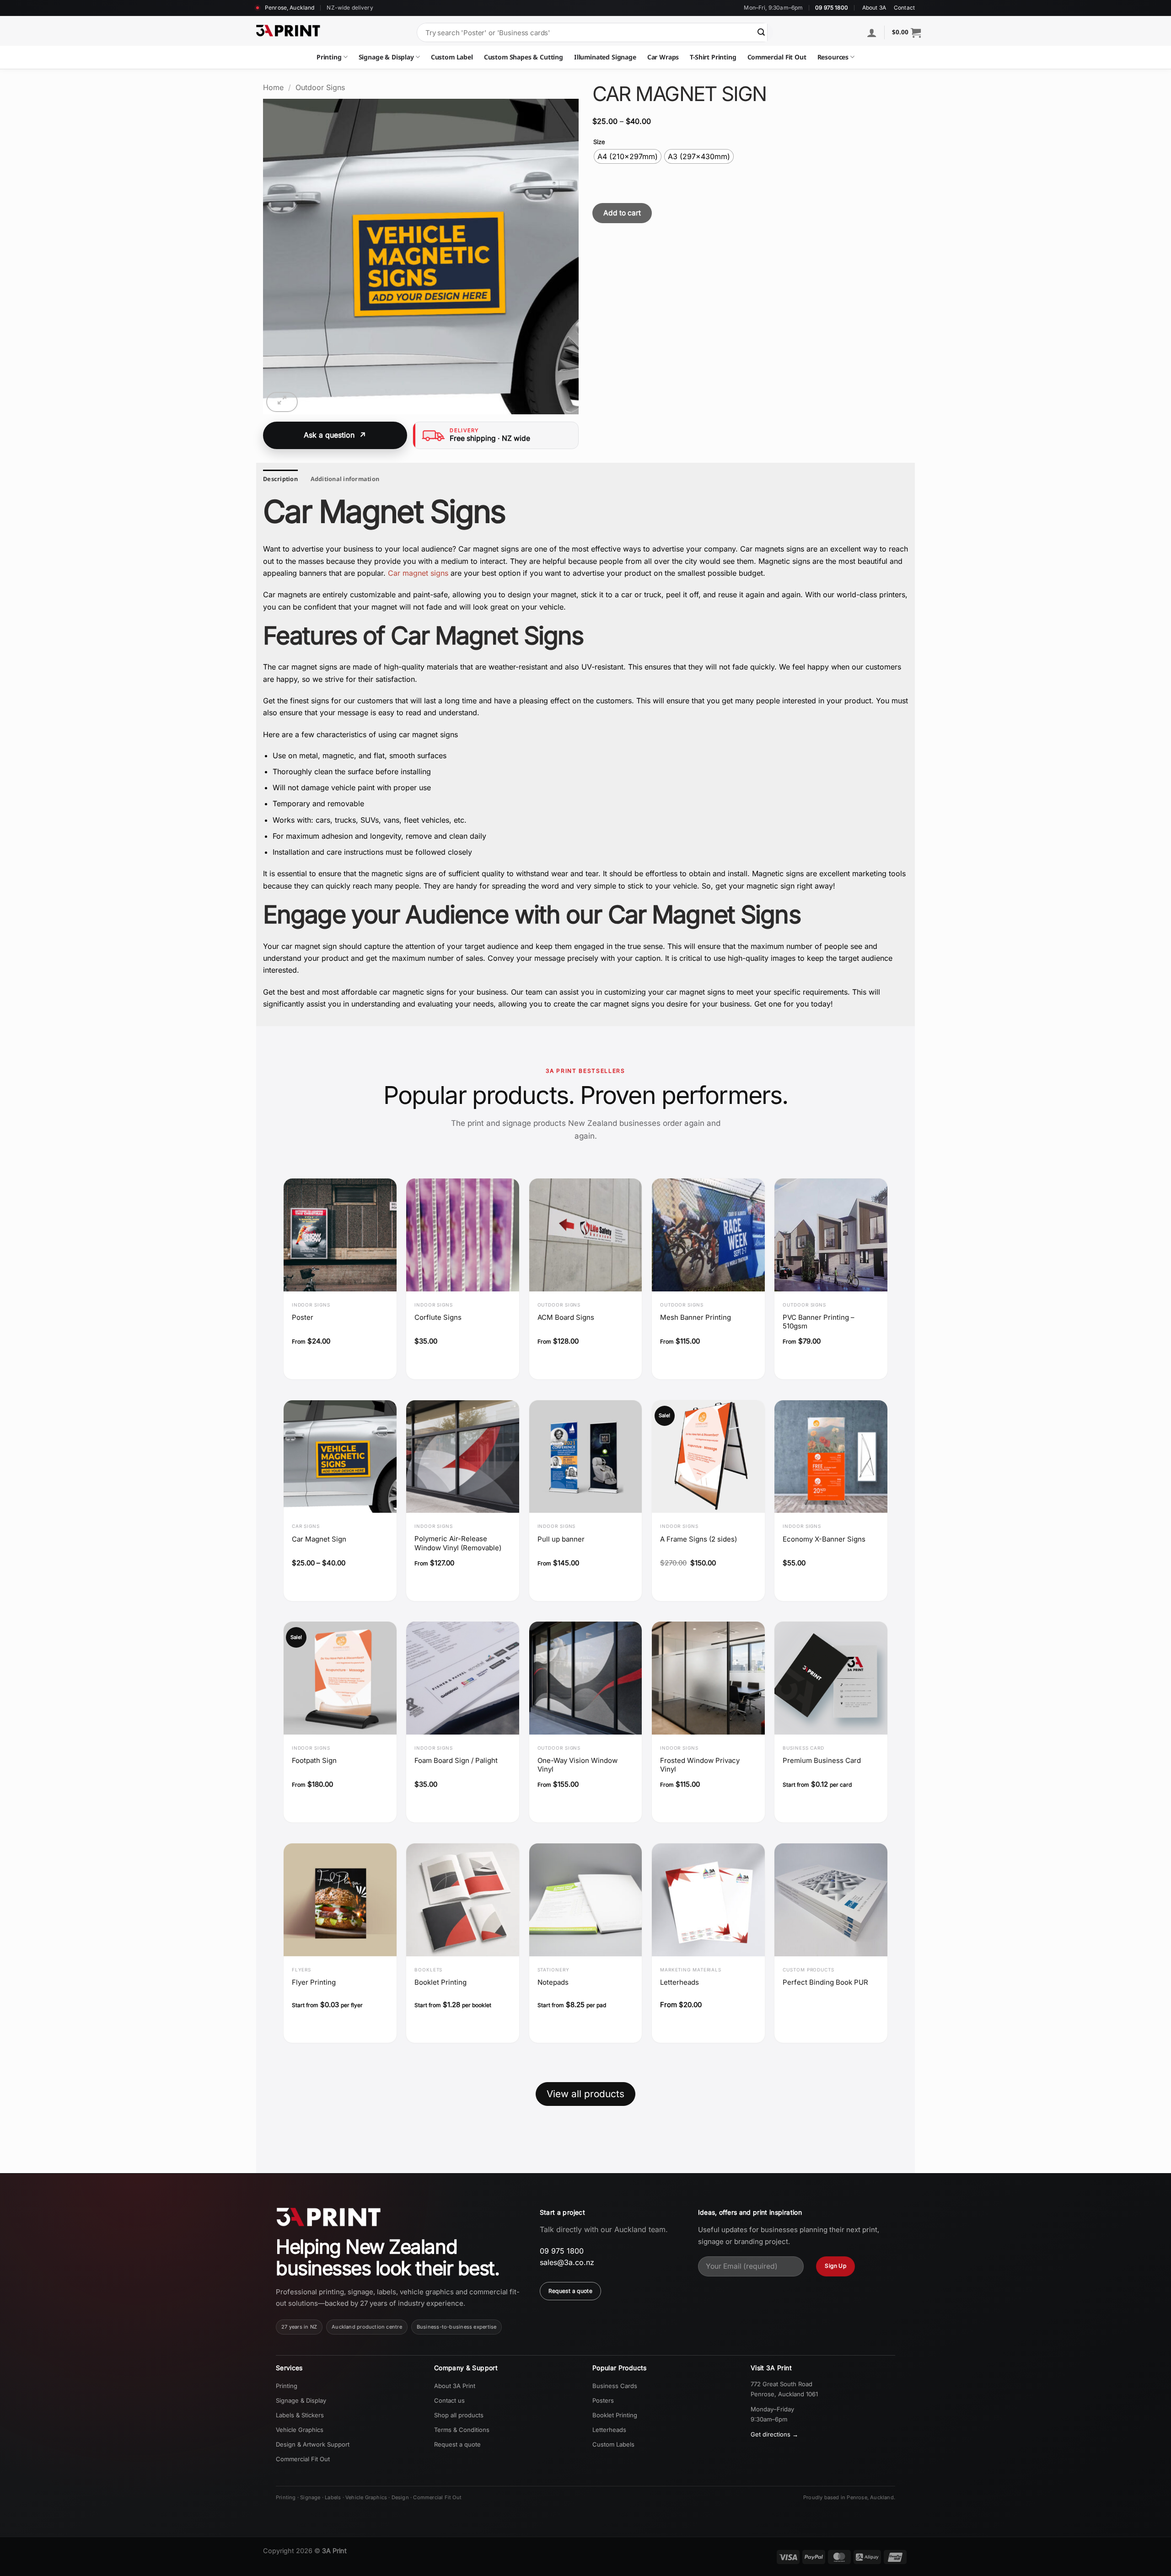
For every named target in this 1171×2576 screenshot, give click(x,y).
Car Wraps (663, 57)
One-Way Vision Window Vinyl (577, 1765)
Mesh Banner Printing (696, 1317)
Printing (329, 57)
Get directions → (774, 2434)
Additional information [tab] (345, 479)
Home (273, 87)
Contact (904, 8)
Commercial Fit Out (777, 57)
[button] (906, 32)
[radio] (628, 156)
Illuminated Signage (605, 57)
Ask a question (329, 435)
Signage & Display (386, 57)
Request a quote (570, 2291)
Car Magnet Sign (319, 1539)
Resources (833, 57)
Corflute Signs (438, 1317)
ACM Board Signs (566, 1317)
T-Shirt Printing (713, 57)
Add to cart (622, 213)
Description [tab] (280, 479)
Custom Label (452, 57)
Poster (303, 1317)
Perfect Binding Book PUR (825, 1982)
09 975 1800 (832, 8)
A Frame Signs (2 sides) (698, 1539)
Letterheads (680, 1982)
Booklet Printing (440, 1982)
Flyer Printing (314, 1982)
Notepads (553, 1982)
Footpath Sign (314, 1760)
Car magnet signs (418, 573)
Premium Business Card (822, 1760)
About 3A (874, 8)
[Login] (872, 32)
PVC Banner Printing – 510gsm (819, 1322)
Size (599, 142)
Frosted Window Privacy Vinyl (700, 1765)
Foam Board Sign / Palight (456, 1760)
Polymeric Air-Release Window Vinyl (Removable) (458, 1543)
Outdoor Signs (320, 87)
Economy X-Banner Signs (824, 1539)
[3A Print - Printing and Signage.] (288, 31)
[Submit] (761, 32)
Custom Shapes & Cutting (524, 57)
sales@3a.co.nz (567, 2262)
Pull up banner (561, 1539)
